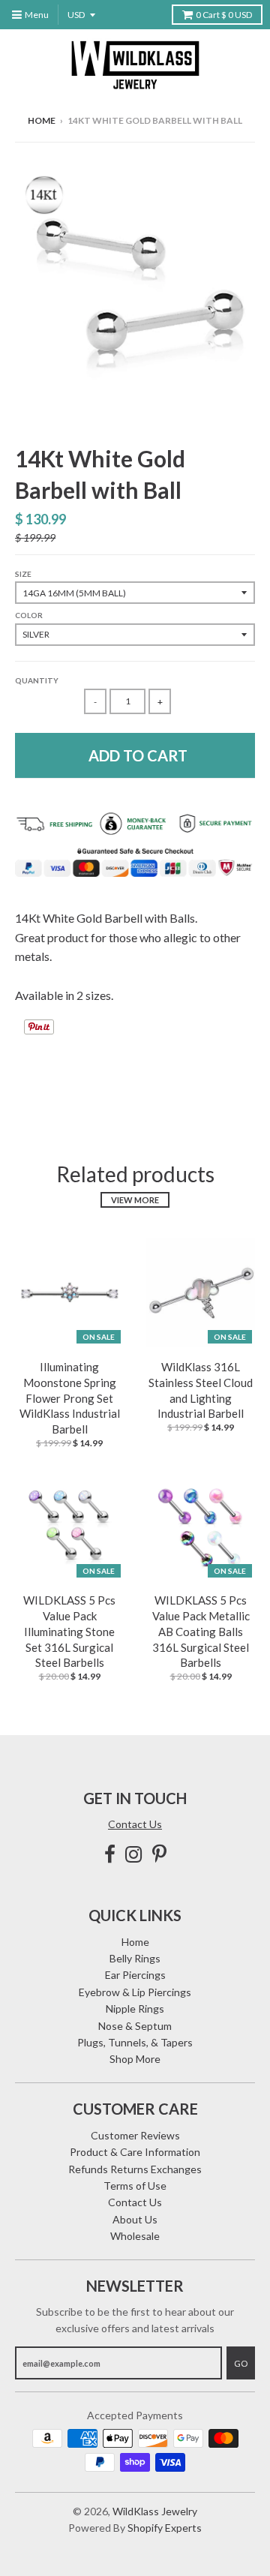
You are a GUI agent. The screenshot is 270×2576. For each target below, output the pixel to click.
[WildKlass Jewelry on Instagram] (134, 1854)
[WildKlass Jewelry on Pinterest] (159, 1854)
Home (42, 120)
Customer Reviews (135, 2135)
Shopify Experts (165, 2528)
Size (23, 574)
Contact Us (135, 1824)
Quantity (37, 680)
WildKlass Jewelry (155, 2511)
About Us (135, 2219)
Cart (224, 15)
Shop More (135, 2059)
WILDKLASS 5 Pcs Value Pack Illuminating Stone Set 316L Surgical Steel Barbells (69, 1631)
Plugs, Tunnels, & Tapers (135, 2042)
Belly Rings (135, 1958)
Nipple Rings (135, 2009)
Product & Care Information (135, 2152)
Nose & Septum (135, 2026)
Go (241, 2363)
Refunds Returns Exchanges (135, 2169)
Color (29, 615)
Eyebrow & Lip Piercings (135, 1992)
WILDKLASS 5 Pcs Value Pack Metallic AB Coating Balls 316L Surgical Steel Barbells (201, 1631)
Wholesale (135, 2236)
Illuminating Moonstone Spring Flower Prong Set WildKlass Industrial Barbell (70, 1398)
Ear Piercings (135, 1975)
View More (135, 1200)
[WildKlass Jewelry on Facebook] (110, 1854)
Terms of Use (135, 2186)
